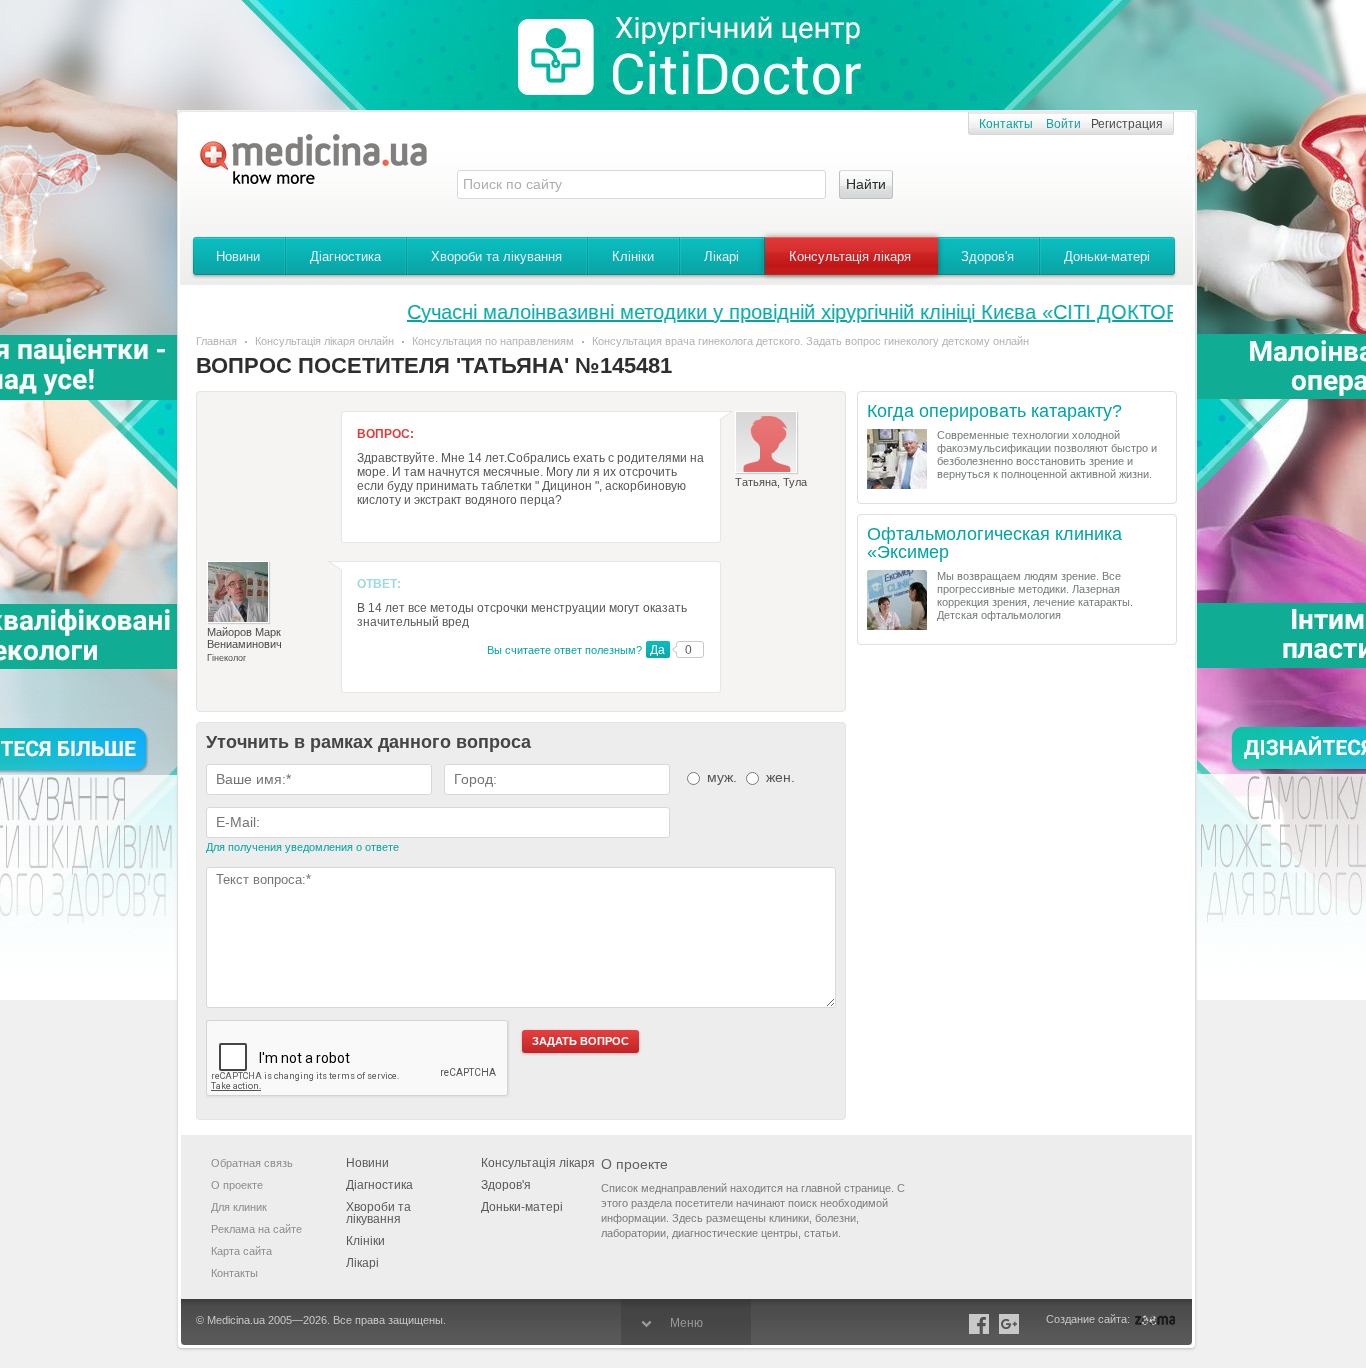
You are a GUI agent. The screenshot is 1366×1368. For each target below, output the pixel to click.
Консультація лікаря (850, 256)
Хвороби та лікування (496, 256)
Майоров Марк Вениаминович (244, 638)
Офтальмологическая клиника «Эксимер (994, 543)
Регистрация (1127, 124)
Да (657, 650)
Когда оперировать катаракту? (994, 411)
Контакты (1006, 124)
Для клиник (239, 1207)
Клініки (633, 256)
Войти (1063, 124)
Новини (238, 256)
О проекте (237, 1185)
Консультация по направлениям (493, 341)
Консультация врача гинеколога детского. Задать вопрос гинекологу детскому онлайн (810, 341)
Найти (866, 184)
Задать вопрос (580, 1041)
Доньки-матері (1107, 256)
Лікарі (721, 256)
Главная (216, 341)
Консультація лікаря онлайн (324, 341)
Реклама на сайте (256, 1229)
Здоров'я (987, 256)
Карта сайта (241, 1251)
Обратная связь (252, 1163)
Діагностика (345, 256)
